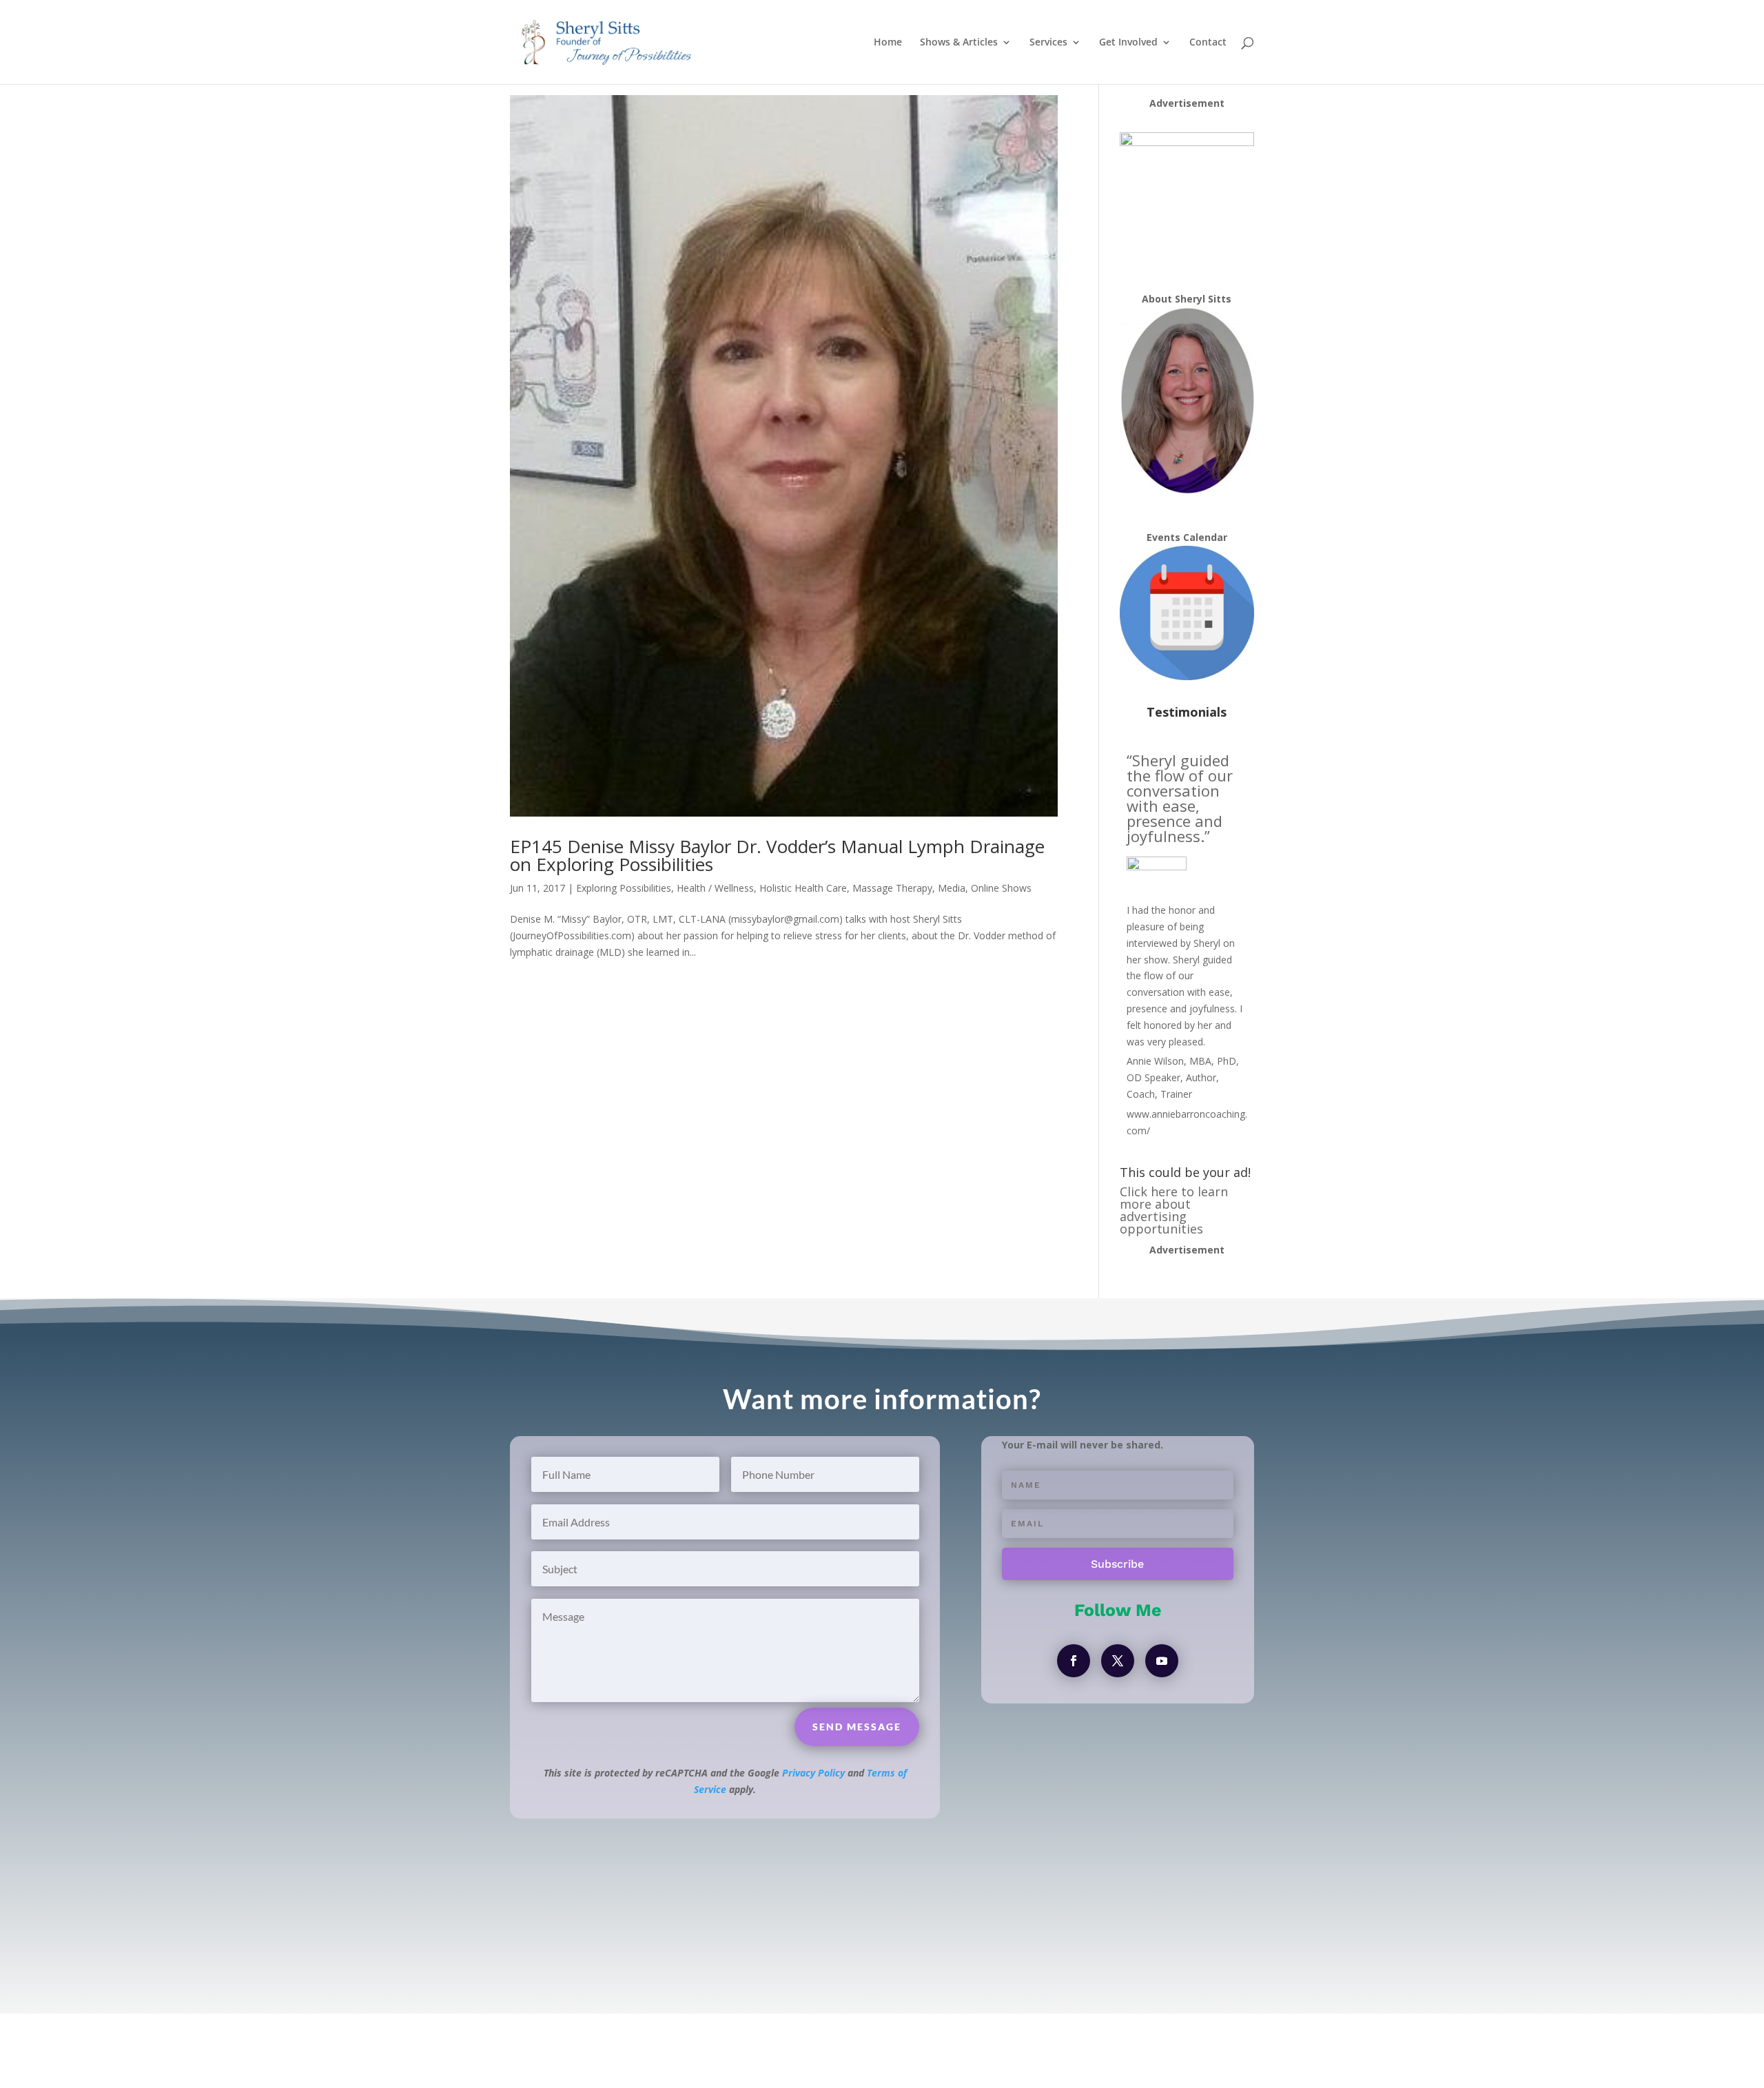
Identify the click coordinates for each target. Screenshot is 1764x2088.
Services (1048, 43)
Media (952, 888)
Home (888, 43)
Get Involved (1128, 43)
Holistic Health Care (803, 888)
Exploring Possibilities (624, 888)
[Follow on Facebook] (1074, 1661)
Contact (1208, 43)
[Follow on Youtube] (1162, 1661)
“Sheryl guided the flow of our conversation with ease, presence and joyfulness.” (1180, 798)
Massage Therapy (892, 888)
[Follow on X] (1118, 1661)
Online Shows (1001, 888)
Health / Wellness (715, 888)
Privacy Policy (813, 1773)
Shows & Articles (959, 43)
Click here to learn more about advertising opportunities (1174, 1210)
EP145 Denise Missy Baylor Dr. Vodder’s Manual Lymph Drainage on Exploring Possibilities (777, 855)
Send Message (857, 1727)
